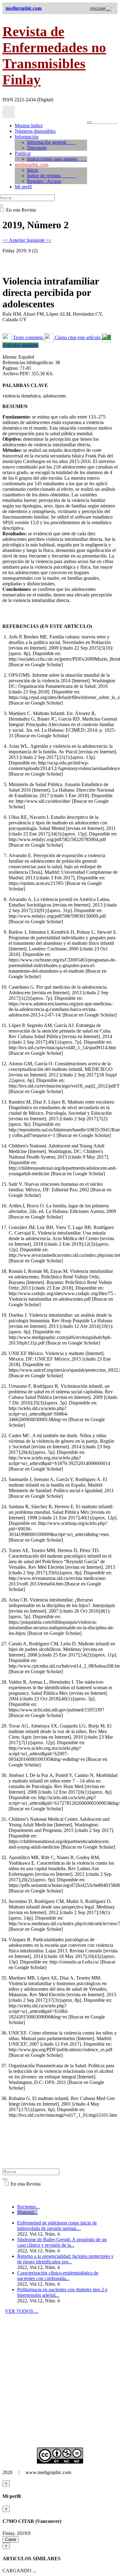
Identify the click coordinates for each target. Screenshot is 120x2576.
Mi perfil (23, 187)
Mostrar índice (29, 126)
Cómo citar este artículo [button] (78, 337)
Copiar (11, 2539)
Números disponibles (35, 131)
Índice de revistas (51, 176)
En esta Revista (25, 2184)
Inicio (33, 170)
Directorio (37, 148)
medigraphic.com (32, 164)
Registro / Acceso (44, 181)
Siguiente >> (39, 240)
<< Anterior (14, 240)
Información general (52, 142)
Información (27, 137)
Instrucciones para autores (57, 159)
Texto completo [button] (28, 337)
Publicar (23, 153)
